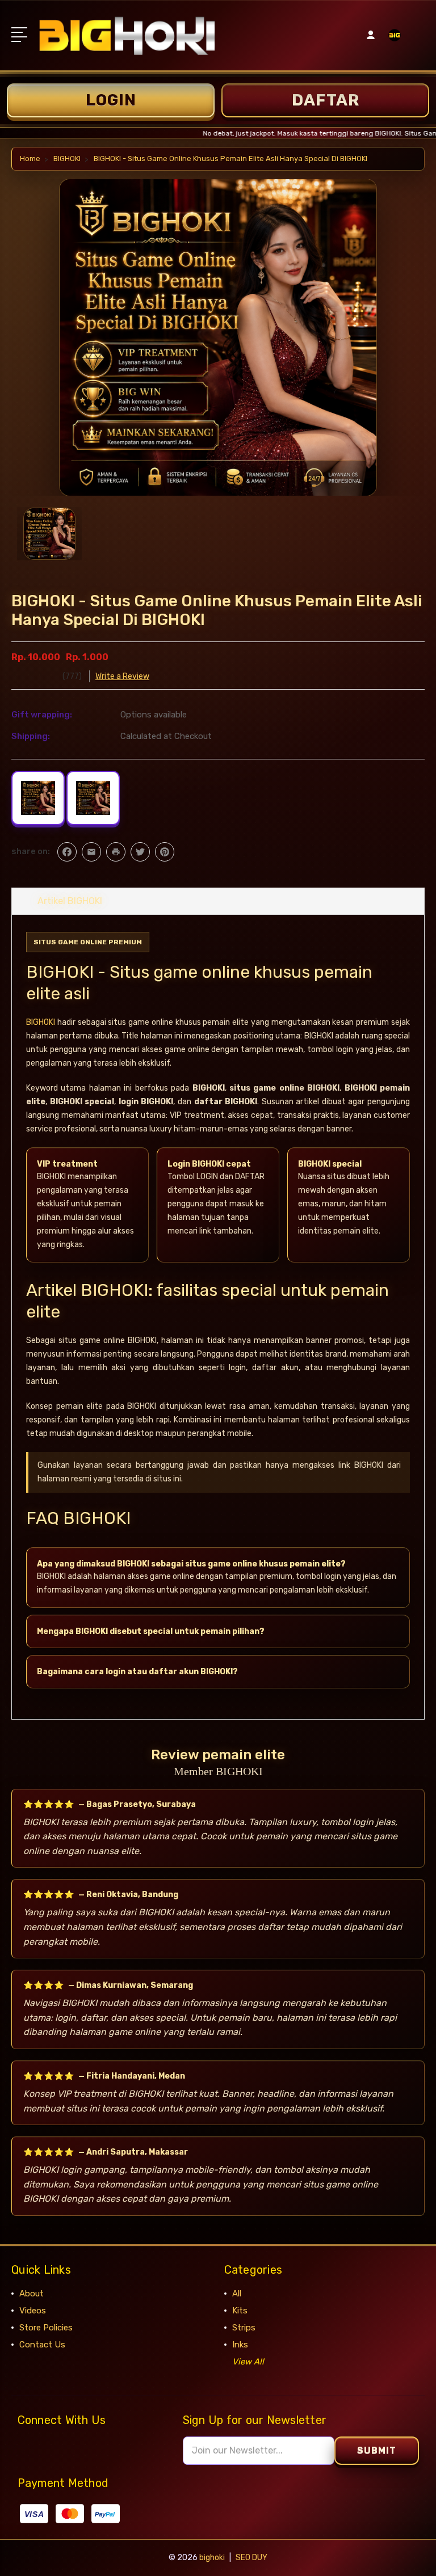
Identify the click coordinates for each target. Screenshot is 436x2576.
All (237, 2294)
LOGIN (111, 100)
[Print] (116, 852)
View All (248, 2362)
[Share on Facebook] (67, 852)
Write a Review (122, 676)
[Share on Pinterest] (165, 852)
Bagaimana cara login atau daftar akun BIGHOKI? (137, 1672)
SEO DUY (251, 2558)
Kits (240, 2311)
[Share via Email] (91, 852)
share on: (31, 851)
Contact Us (42, 2345)
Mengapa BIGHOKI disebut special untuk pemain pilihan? (151, 1631)
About (32, 2294)
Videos (33, 2311)
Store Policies (46, 2328)
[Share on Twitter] (140, 852)
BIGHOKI (41, 1022)
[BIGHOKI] (395, 42)
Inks (240, 2345)
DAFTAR (326, 100)
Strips (244, 2328)
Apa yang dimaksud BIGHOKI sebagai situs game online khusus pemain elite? (191, 1564)
